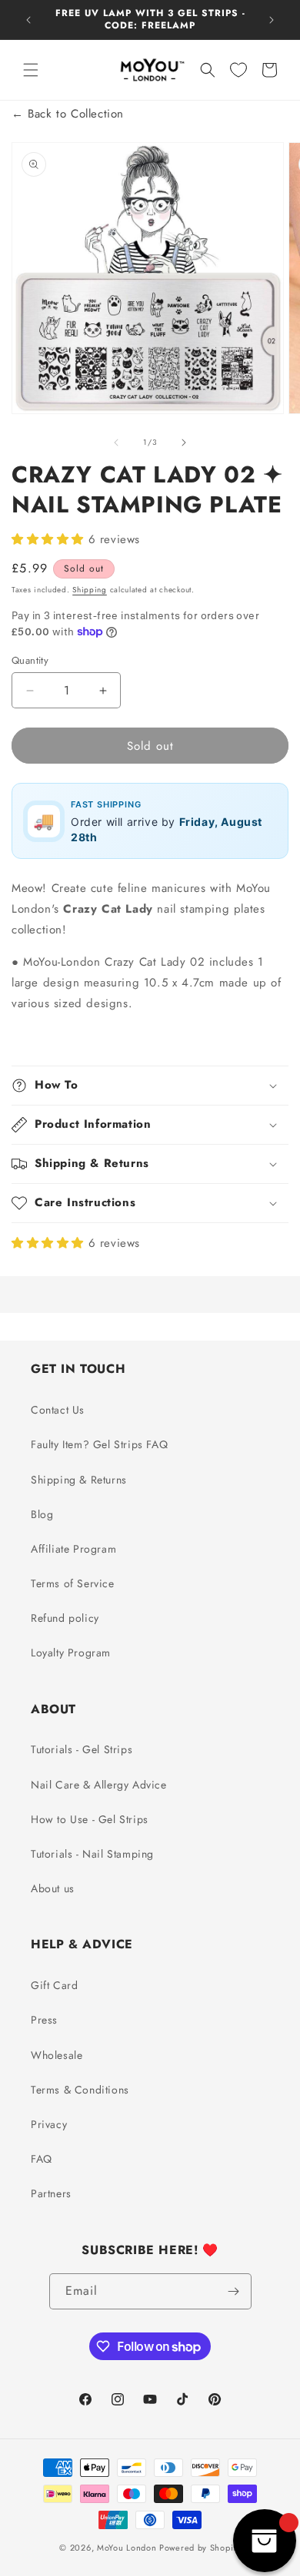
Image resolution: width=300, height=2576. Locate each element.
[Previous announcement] (28, 20)
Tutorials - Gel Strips (82, 1749)
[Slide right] (184, 443)
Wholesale (57, 2055)
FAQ (42, 2159)
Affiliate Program (73, 1549)
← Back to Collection (68, 114)
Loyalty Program (71, 1653)
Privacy (49, 2124)
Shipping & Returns (79, 1480)
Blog (42, 1514)
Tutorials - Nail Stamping (92, 1854)
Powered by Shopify (200, 2548)
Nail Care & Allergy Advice (99, 1785)
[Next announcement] (272, 20)
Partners (51, 2193)
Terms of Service (73, 1583)
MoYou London (127, 2548)
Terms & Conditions (80, 2090)
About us (53, 1888)
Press (44, 2020)
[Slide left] (116, 443)
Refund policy (65, 1618)
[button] (31, 70)
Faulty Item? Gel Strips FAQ (99, 1444)
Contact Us (58, 1410)
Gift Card (54, 1985)
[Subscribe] (234, 2291)
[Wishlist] (238, 70)
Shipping (90, 590)
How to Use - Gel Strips (90, 1819)
